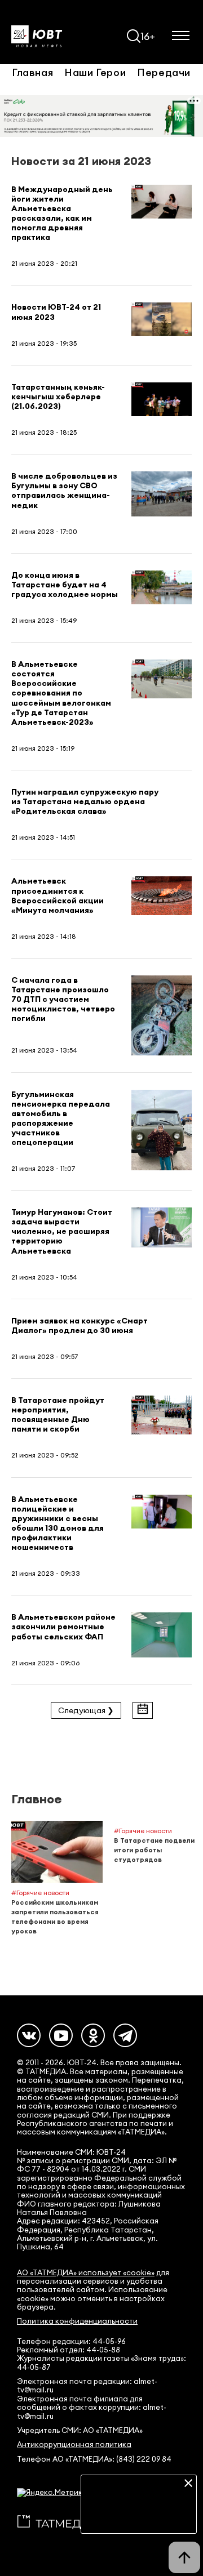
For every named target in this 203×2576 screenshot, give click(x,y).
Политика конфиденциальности (77, 2321)
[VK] (29, 2035)
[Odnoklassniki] (93, 2035)
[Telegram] (125, 2035)
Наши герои (95, 72)
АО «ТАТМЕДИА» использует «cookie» (86, 2273)
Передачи (164, 72)
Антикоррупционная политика (74, 2444)
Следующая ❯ (86, 1710)
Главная (32, 72)
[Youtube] (61, 2035)
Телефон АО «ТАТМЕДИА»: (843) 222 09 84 (94, 2459)
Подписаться (139, 2517)
